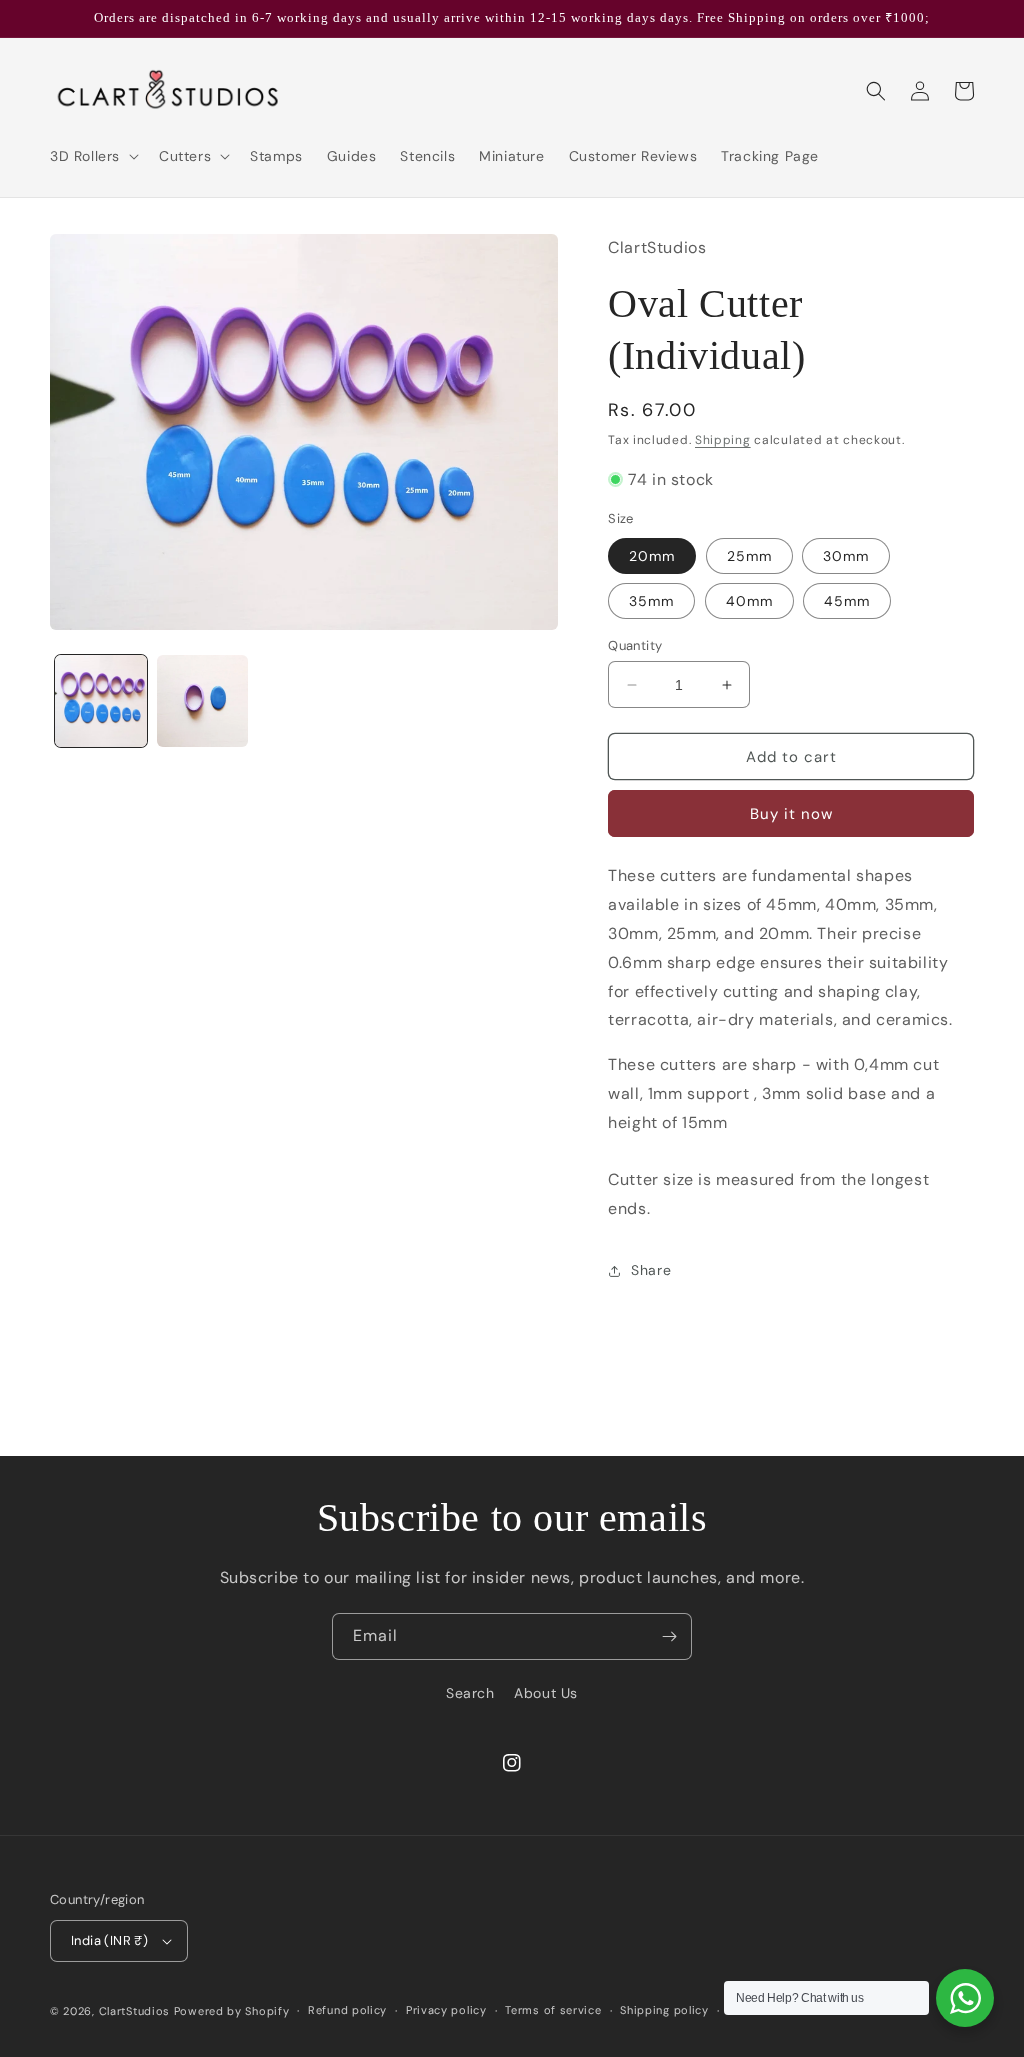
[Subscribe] (669, 1636)
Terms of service (553, 2010)
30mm (846, 556)
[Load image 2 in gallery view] (203, 701)
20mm (652, 556)
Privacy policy (446, 2010)
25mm (749, 556)
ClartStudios (134, 2011)
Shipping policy (664, 2010)
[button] (92, 156)
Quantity (635, 645)
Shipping (723, 440)
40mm (749, 601)
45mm (847, 601)
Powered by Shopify (232, 2011)
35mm (651, 601)
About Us (546, 1693)
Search (470, 1693)
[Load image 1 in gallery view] (101, 701)
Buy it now (791, 814)
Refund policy (347, 2010)
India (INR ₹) (109, 1940)
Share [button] (651, 1270)
